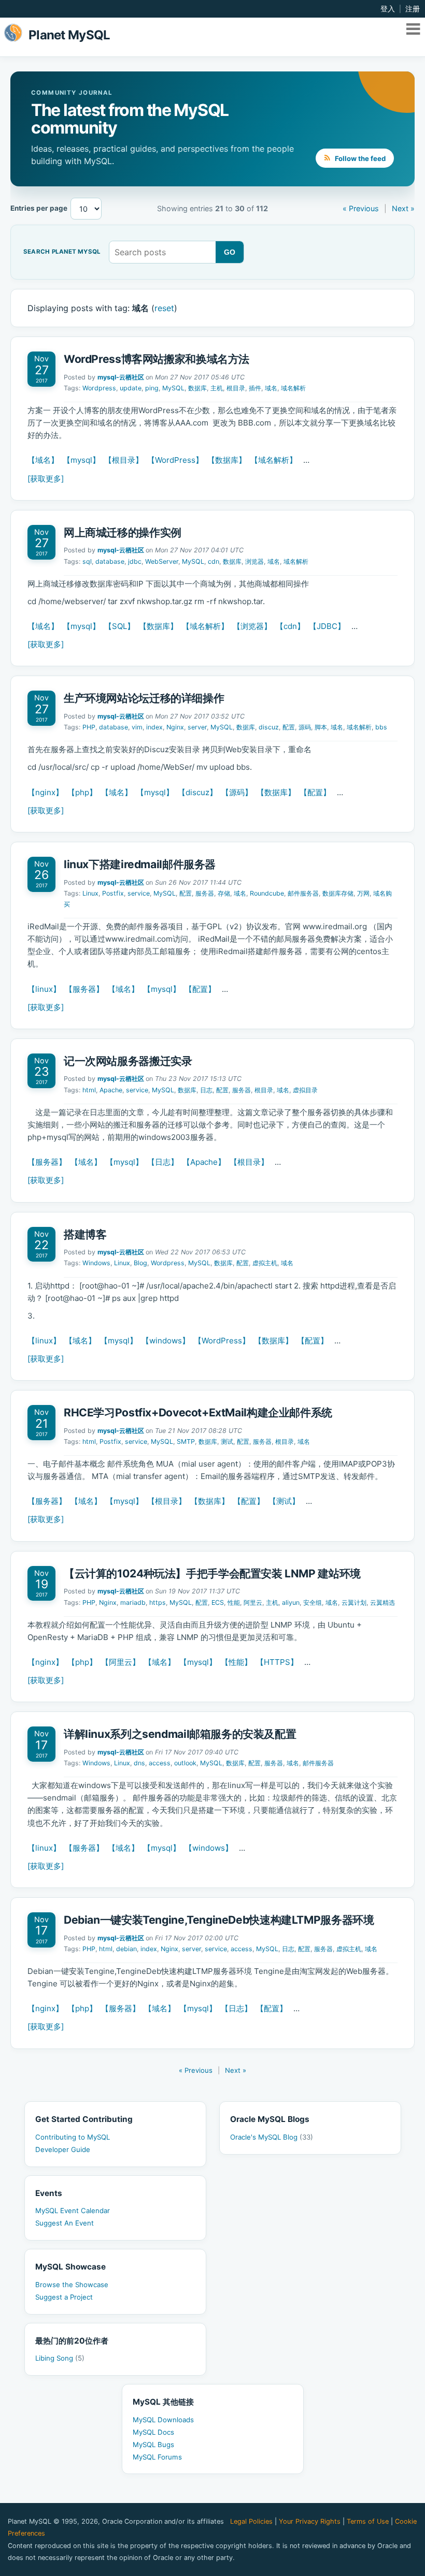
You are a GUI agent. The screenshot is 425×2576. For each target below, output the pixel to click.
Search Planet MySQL (62, 252)
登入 (388, 9)
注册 (413, 9)
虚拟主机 (265, 1263)
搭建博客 (85, 1234)
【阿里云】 (121, 1662)
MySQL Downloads (163, 2420)
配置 (289, 727)
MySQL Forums (157, 2457)
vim (137, 727)
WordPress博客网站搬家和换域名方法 (157, 359)
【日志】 (163, 1162)
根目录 (236, 388)
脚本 (321, 727)
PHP (89, 727)
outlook (185, 1763)
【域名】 (43, 460)
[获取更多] (46, 479)
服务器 (205, 893)
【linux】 (44, 989)
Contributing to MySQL (73, 2137)
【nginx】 (45, 792)
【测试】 (284, 1501)
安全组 (313, 1602)
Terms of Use (368, 2521)
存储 (224, 893)
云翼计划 (354, 1602)
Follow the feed (359, 158)
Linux (90, 893)
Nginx (175, 727)
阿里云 (253, 1602)
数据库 (197, 388)
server (197, 727)
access (160, 1763)
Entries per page (39, 208)
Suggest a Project (64, 2297)
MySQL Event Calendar (73, 2211)
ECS (218, 1602)
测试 (227, 1441)
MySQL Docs (153, 2432)
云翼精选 (382, 1602)
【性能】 (236, 1662)
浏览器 (254, 561)
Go (230, 252)
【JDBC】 (327, 626)
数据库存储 (338, 893)
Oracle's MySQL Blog (272, 2137)
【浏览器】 (252, 626)
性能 (234, 1602)
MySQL (173, 388)
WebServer (162, 561)
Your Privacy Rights (310, 2521)
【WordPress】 (175, 460)
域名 (271, 388)
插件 (255, 388)
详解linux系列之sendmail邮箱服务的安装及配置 (180, 1734)
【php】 (82, 792)
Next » (403, 208)
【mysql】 (81, 460)
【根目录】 (124, 460)
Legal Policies (251, 2521)
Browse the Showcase (72, 2285)
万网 (363, 893)
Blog (140, 1263)
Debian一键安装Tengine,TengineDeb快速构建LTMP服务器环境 (219, 1920)
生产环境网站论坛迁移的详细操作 (144, 698)
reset (164, 308)
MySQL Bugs (153, 2445)
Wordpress (99, 388)
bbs (381, 727)
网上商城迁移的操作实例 (123, 532)
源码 (305, 727)
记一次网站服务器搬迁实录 (128, 1061)
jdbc (135, 561)
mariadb (133, 1602)
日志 (206, 1090)
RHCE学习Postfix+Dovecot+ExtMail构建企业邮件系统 (198, 1413)
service (139, 893)
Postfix (113, 893)
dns (139, 1763)
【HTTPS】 (277, 1662)
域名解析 (293, 388)
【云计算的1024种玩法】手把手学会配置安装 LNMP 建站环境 (212, 1574)
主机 (217, 388)
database (110, 561)
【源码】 (237, 792)
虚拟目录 (305, 1090)
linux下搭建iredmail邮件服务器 (140, 864)
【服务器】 (84, 989)
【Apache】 (204, 1162)
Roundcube (267, 893)
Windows (96, 1263)
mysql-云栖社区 (121, 377)
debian (126, 1949)
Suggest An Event (65, 2223)
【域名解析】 (274, 460)
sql (87, 561)
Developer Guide (63, 2149)
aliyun (291, 1602)
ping (152, 388)
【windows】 (166, 1341)
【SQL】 (119, 626)
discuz (269, 727)
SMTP (186, 1441)
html (89, 1090)
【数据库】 (227, 460)
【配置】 (315, 792)
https (158, 1602)
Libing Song (60, 2358)
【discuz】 (197, 792)
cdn (214, 561)
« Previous (361, 208)
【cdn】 (290, 626)
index (154, 727)
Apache (111, 1090)
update (131, 388)
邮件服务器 (303, 893)
